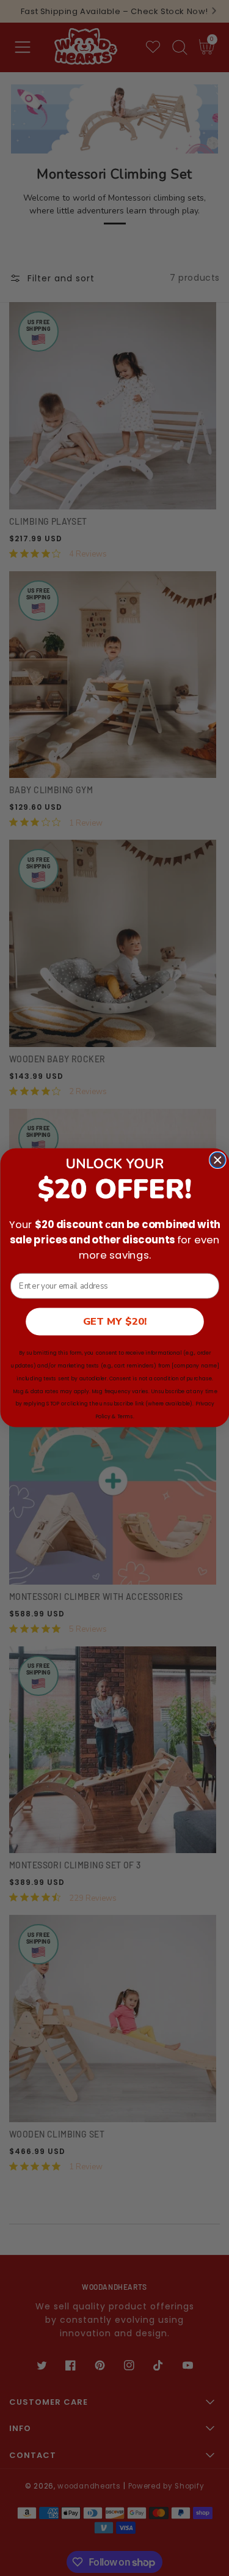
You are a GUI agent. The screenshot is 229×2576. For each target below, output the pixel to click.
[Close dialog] (217, 1160)
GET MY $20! (114, 1322)
